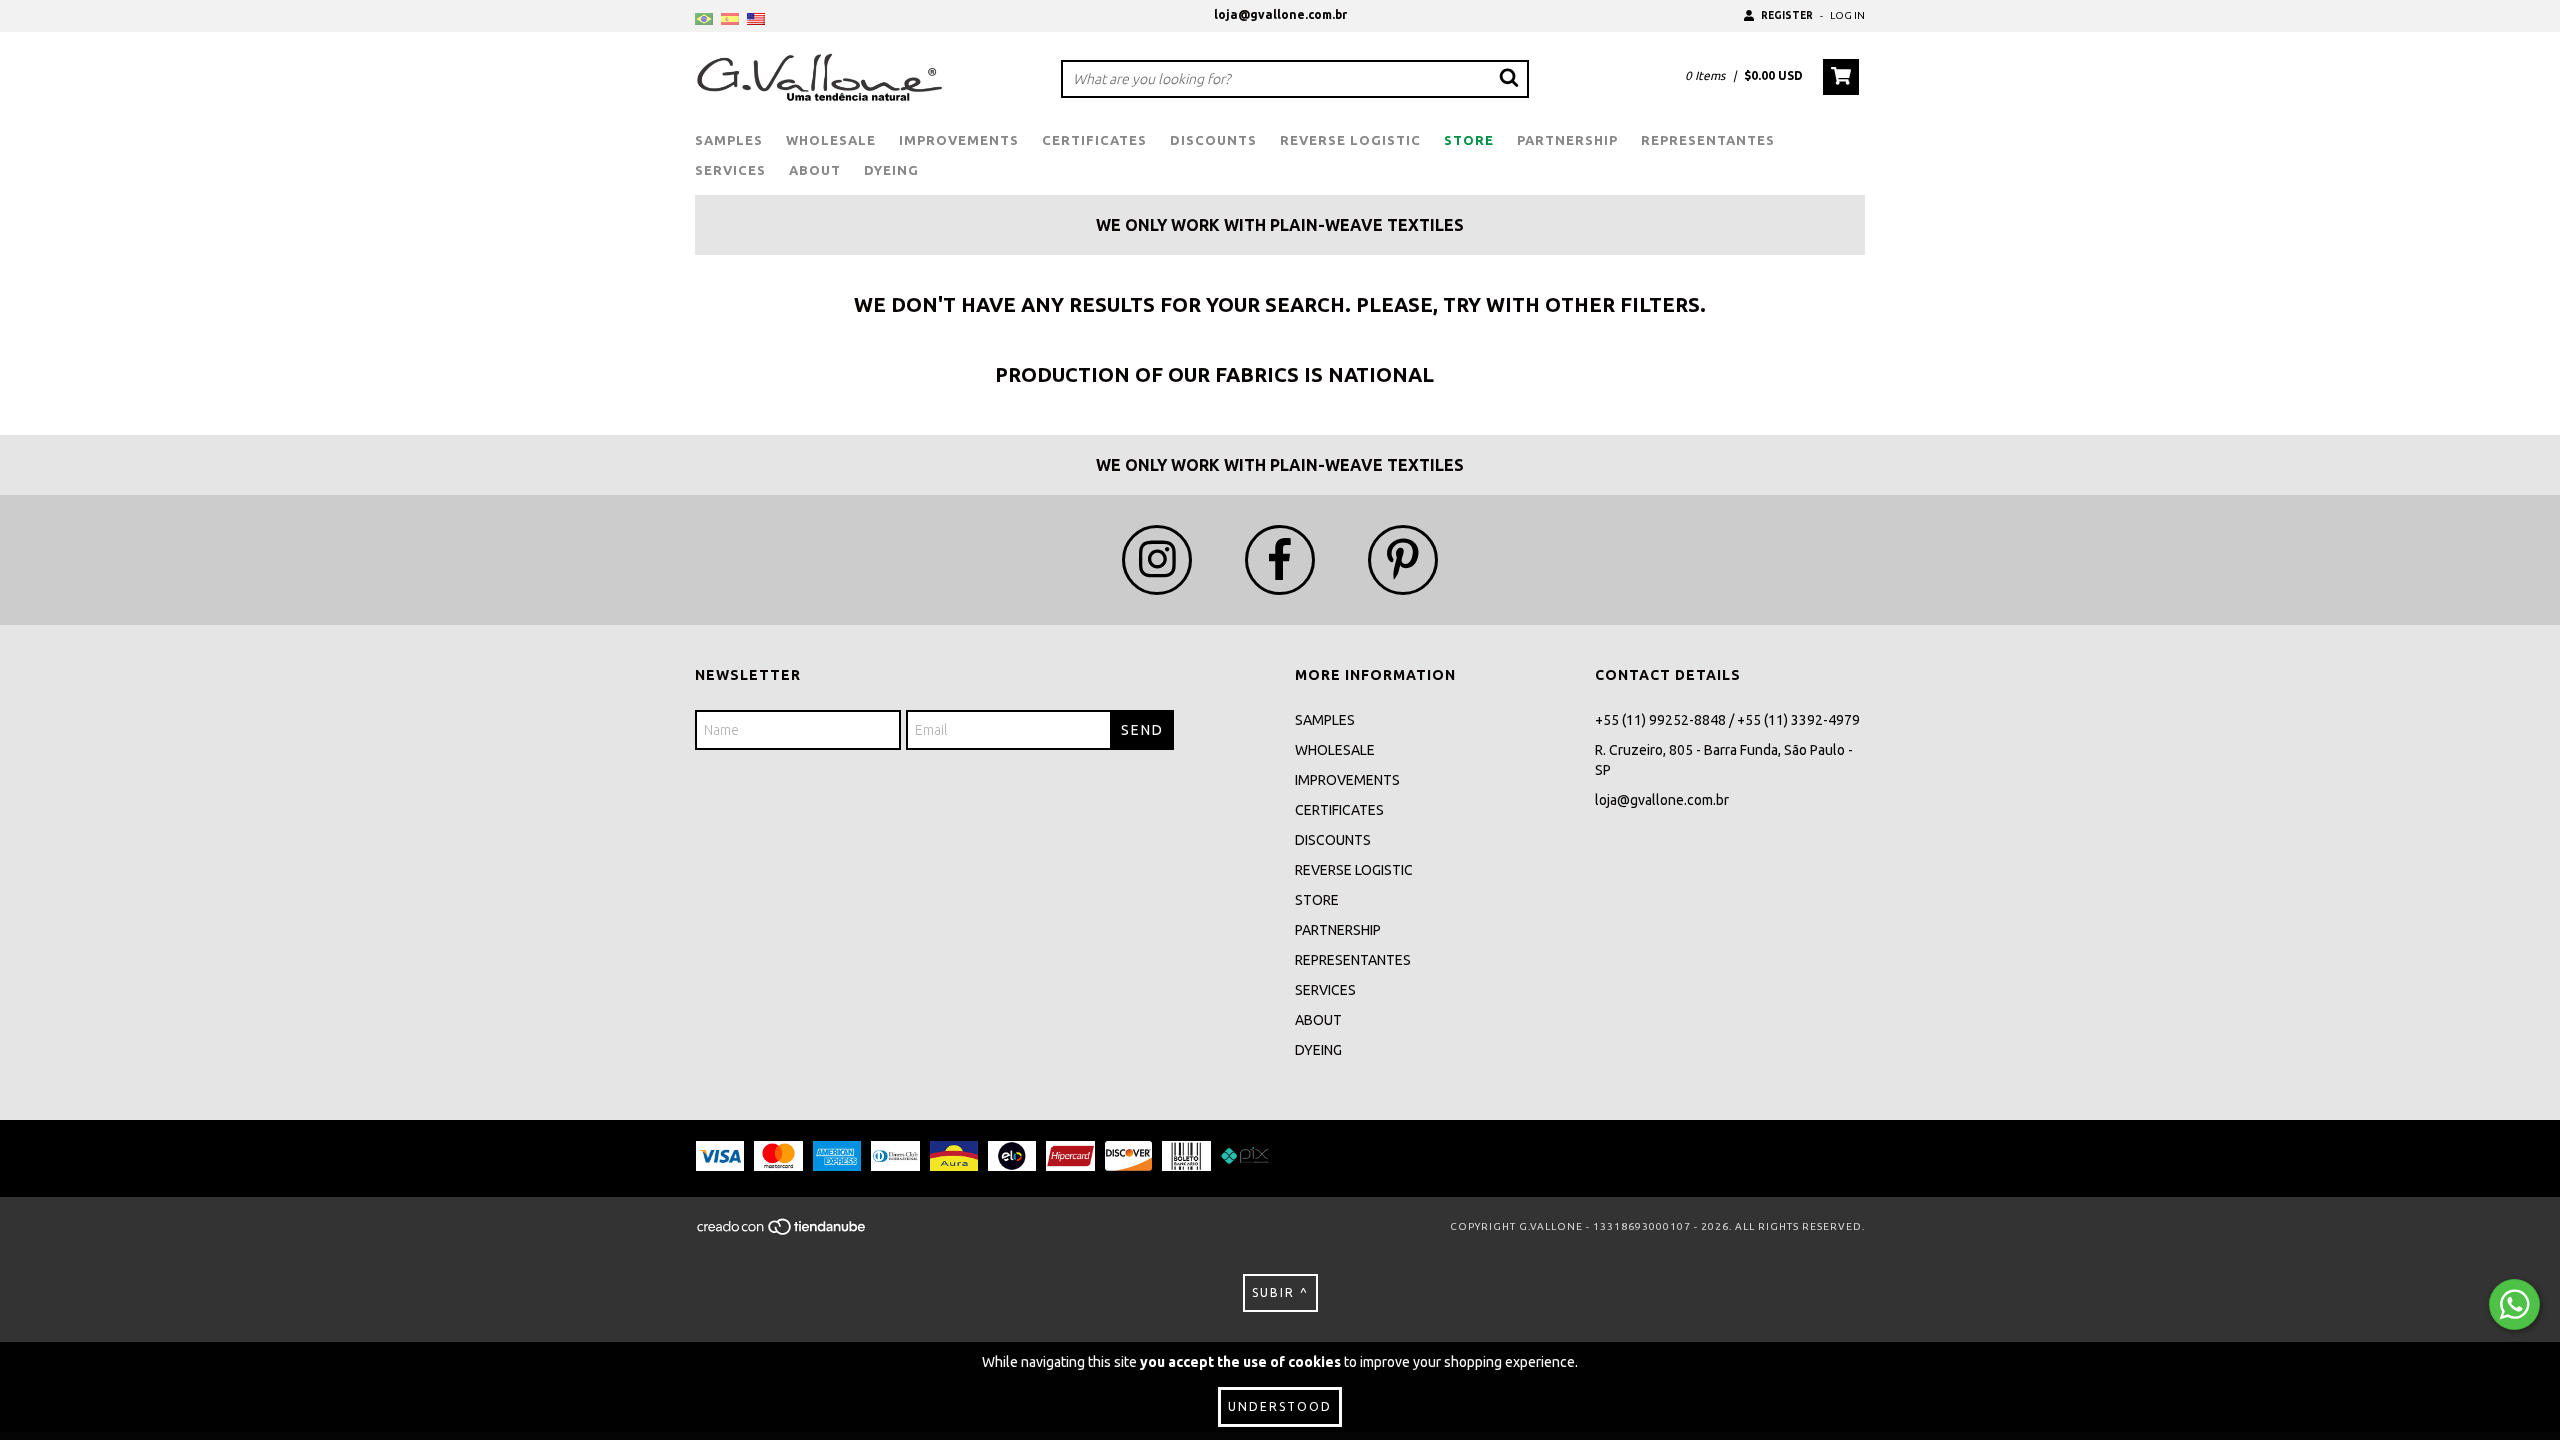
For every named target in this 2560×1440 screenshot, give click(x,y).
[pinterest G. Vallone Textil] (1403, 560)
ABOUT (815, 170)
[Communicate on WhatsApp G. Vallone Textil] (2514, 1304)
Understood (1280, 1406)
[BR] (704, 20)
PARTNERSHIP (1567, 140)
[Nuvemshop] (782, 1233)
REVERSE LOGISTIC (1350, 140)
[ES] (730, 20)
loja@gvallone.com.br (1280, 14)
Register (1787, 15)
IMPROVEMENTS (959, 140)
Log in (1847, 15)
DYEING (891, 170)
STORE (1469, 140)
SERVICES (730, 170)
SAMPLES (729, 140)
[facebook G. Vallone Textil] (1280, 560)
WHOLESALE (831, 140)
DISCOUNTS (1213, 140)
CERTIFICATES (1094, 140)
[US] (756, 20)
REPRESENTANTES (1708, 140)
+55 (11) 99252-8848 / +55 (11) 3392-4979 (1727, 720)
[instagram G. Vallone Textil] (1157, 560)
